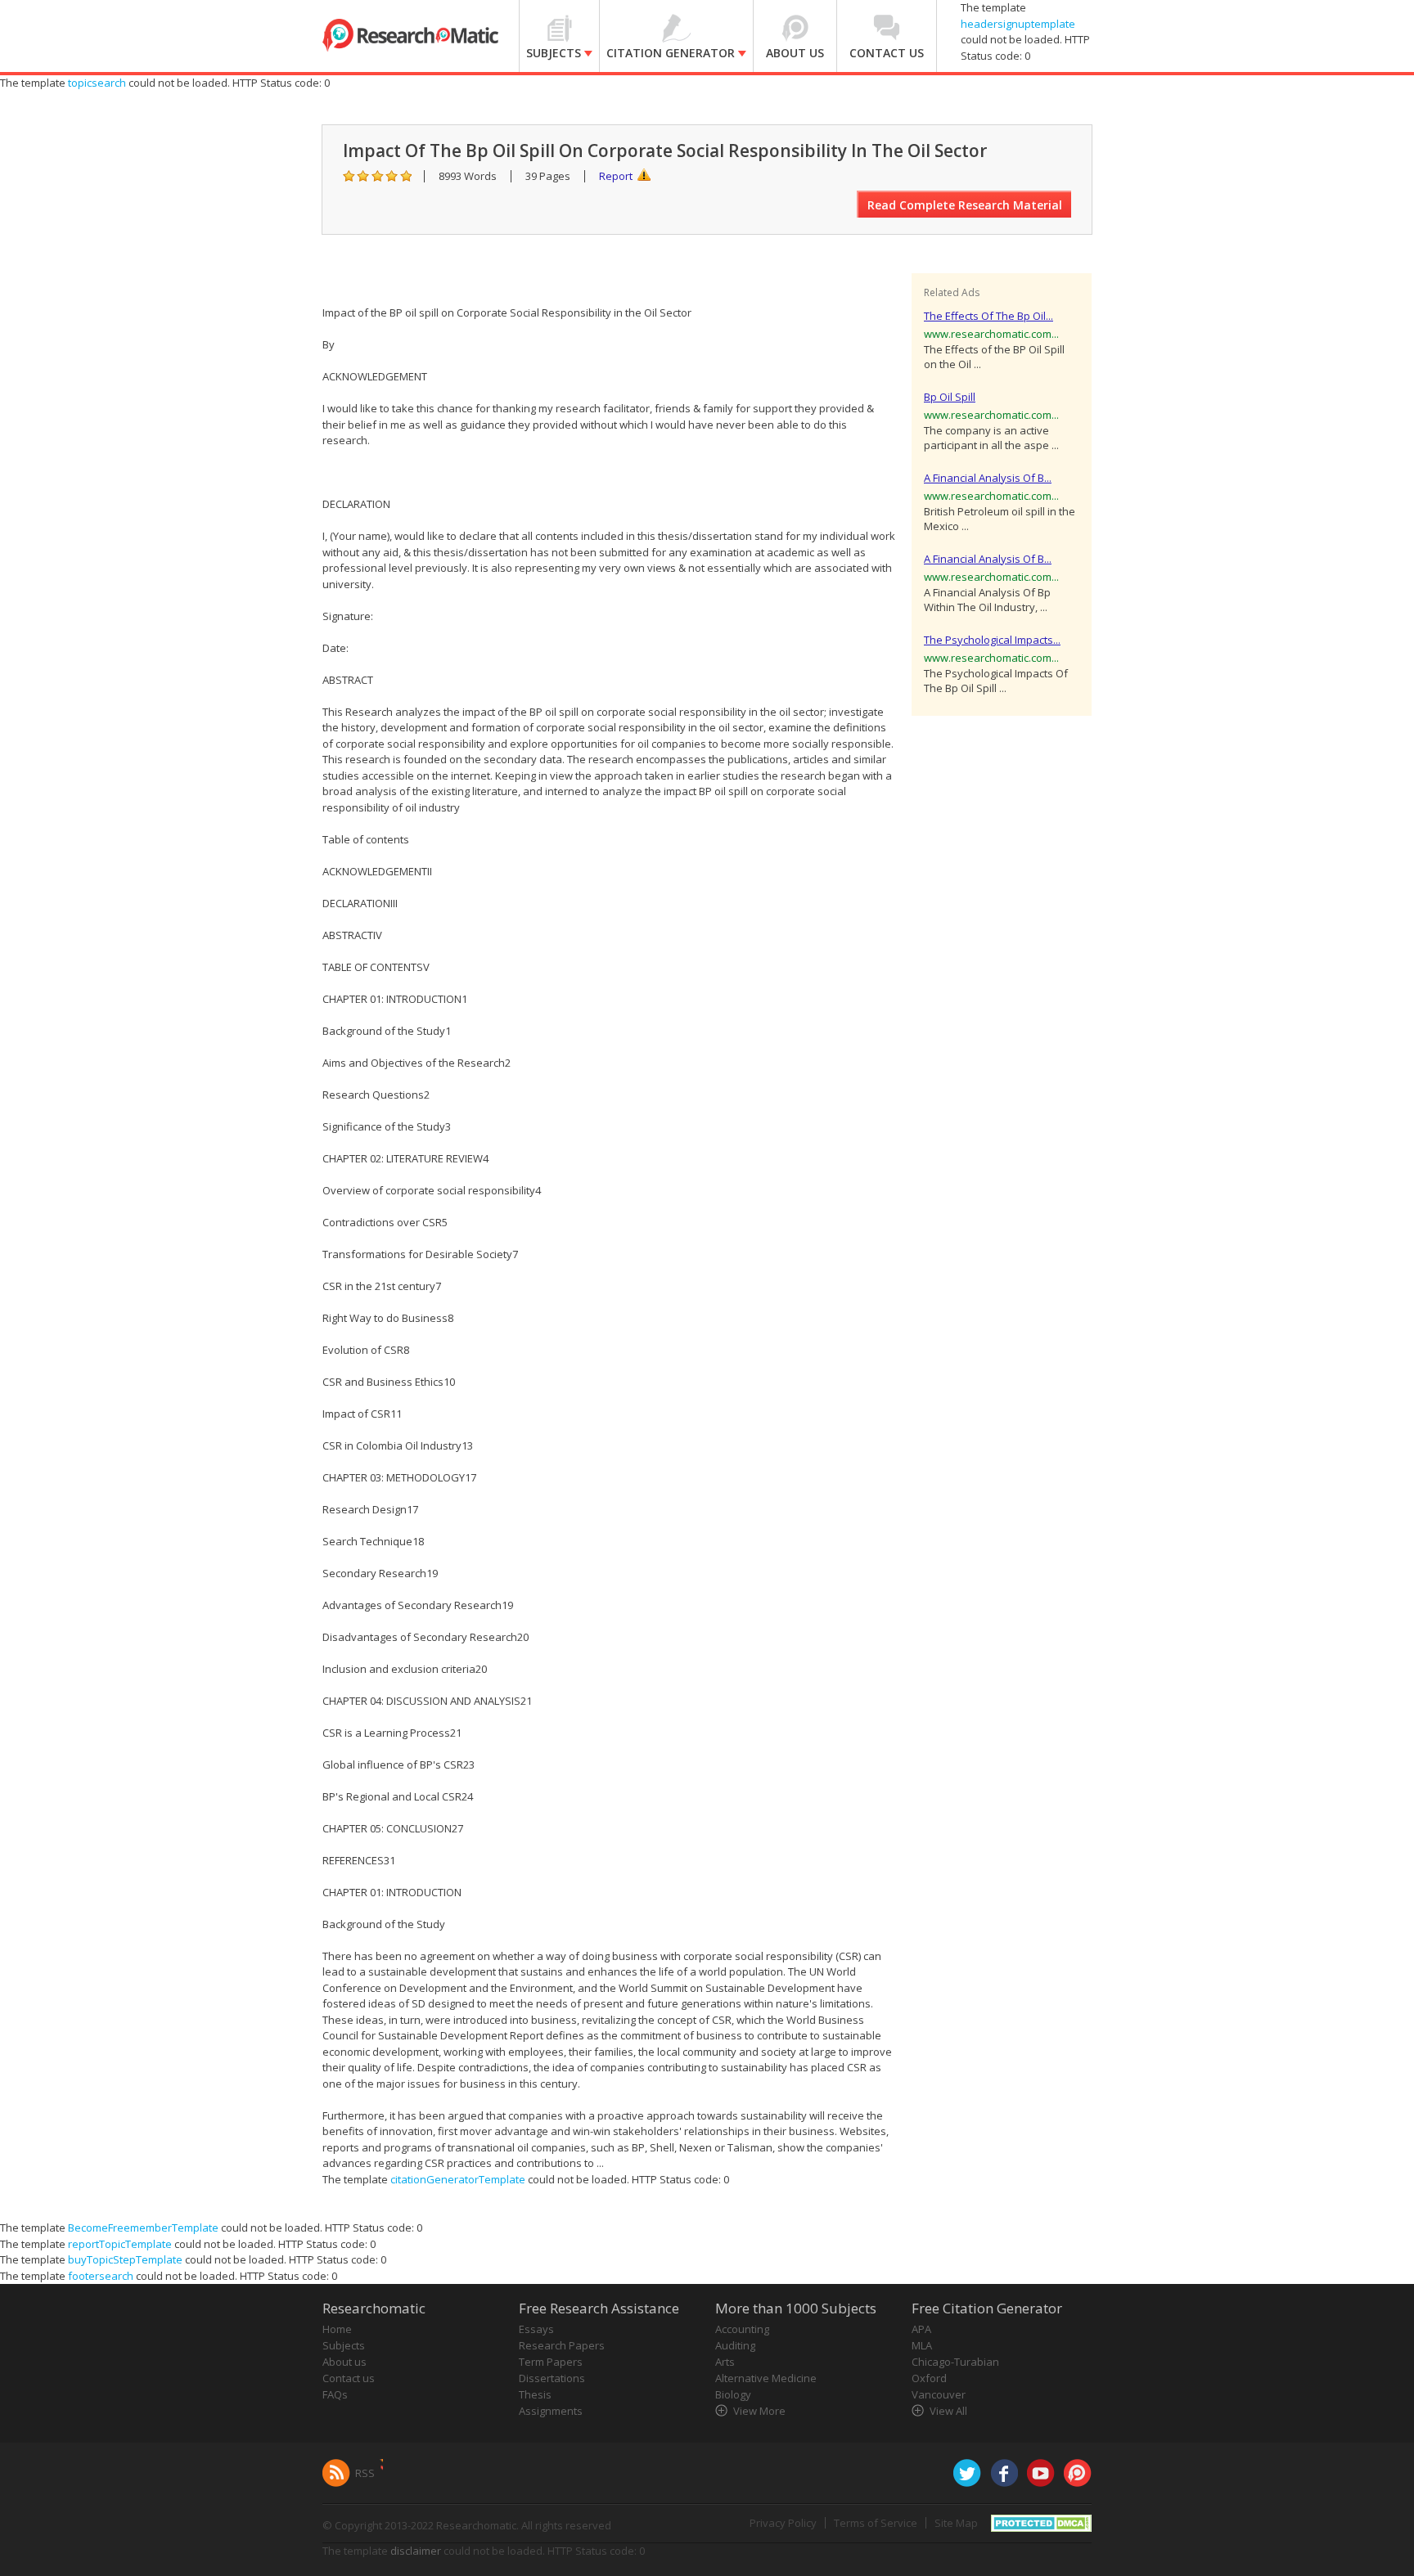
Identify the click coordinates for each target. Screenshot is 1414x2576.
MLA (922, 2345)
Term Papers (551, 2362)
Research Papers (562, 2345)
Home (337, 2329)
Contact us (349, 2378)
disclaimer (416, 2551)
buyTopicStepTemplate (125, 2259)
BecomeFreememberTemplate (143, 2228)
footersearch (101, 2276)
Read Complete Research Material (965, 205)
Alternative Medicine (766, 2378)
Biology (733, 2394)
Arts (725, 2362)
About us (344, 2362)
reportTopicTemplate (120, 2244)
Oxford (929, 2378)
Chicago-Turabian (955, 2362)
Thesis (535, 2394)
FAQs (335, 2394)
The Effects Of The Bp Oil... (988, 316)
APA (921, 2329)
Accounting (742, 2329)
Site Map (956, 2523)
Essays (536, 2329)
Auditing (735, 2345)
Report (616, 176)
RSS (365, 2473)
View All (948, 2411)
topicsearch (97, 83)
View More (759, 2411)
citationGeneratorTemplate (458, 2179)
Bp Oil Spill (950, 397)
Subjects (344, 2345)
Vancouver (939, 2394)
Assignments (551, 2411)
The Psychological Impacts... (992, 640)
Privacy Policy (783, 2523)
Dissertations (552, 2378)
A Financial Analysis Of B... (988, 478)
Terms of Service (876, 2523)
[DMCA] (1041, 2522)
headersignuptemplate (1018, 24)
